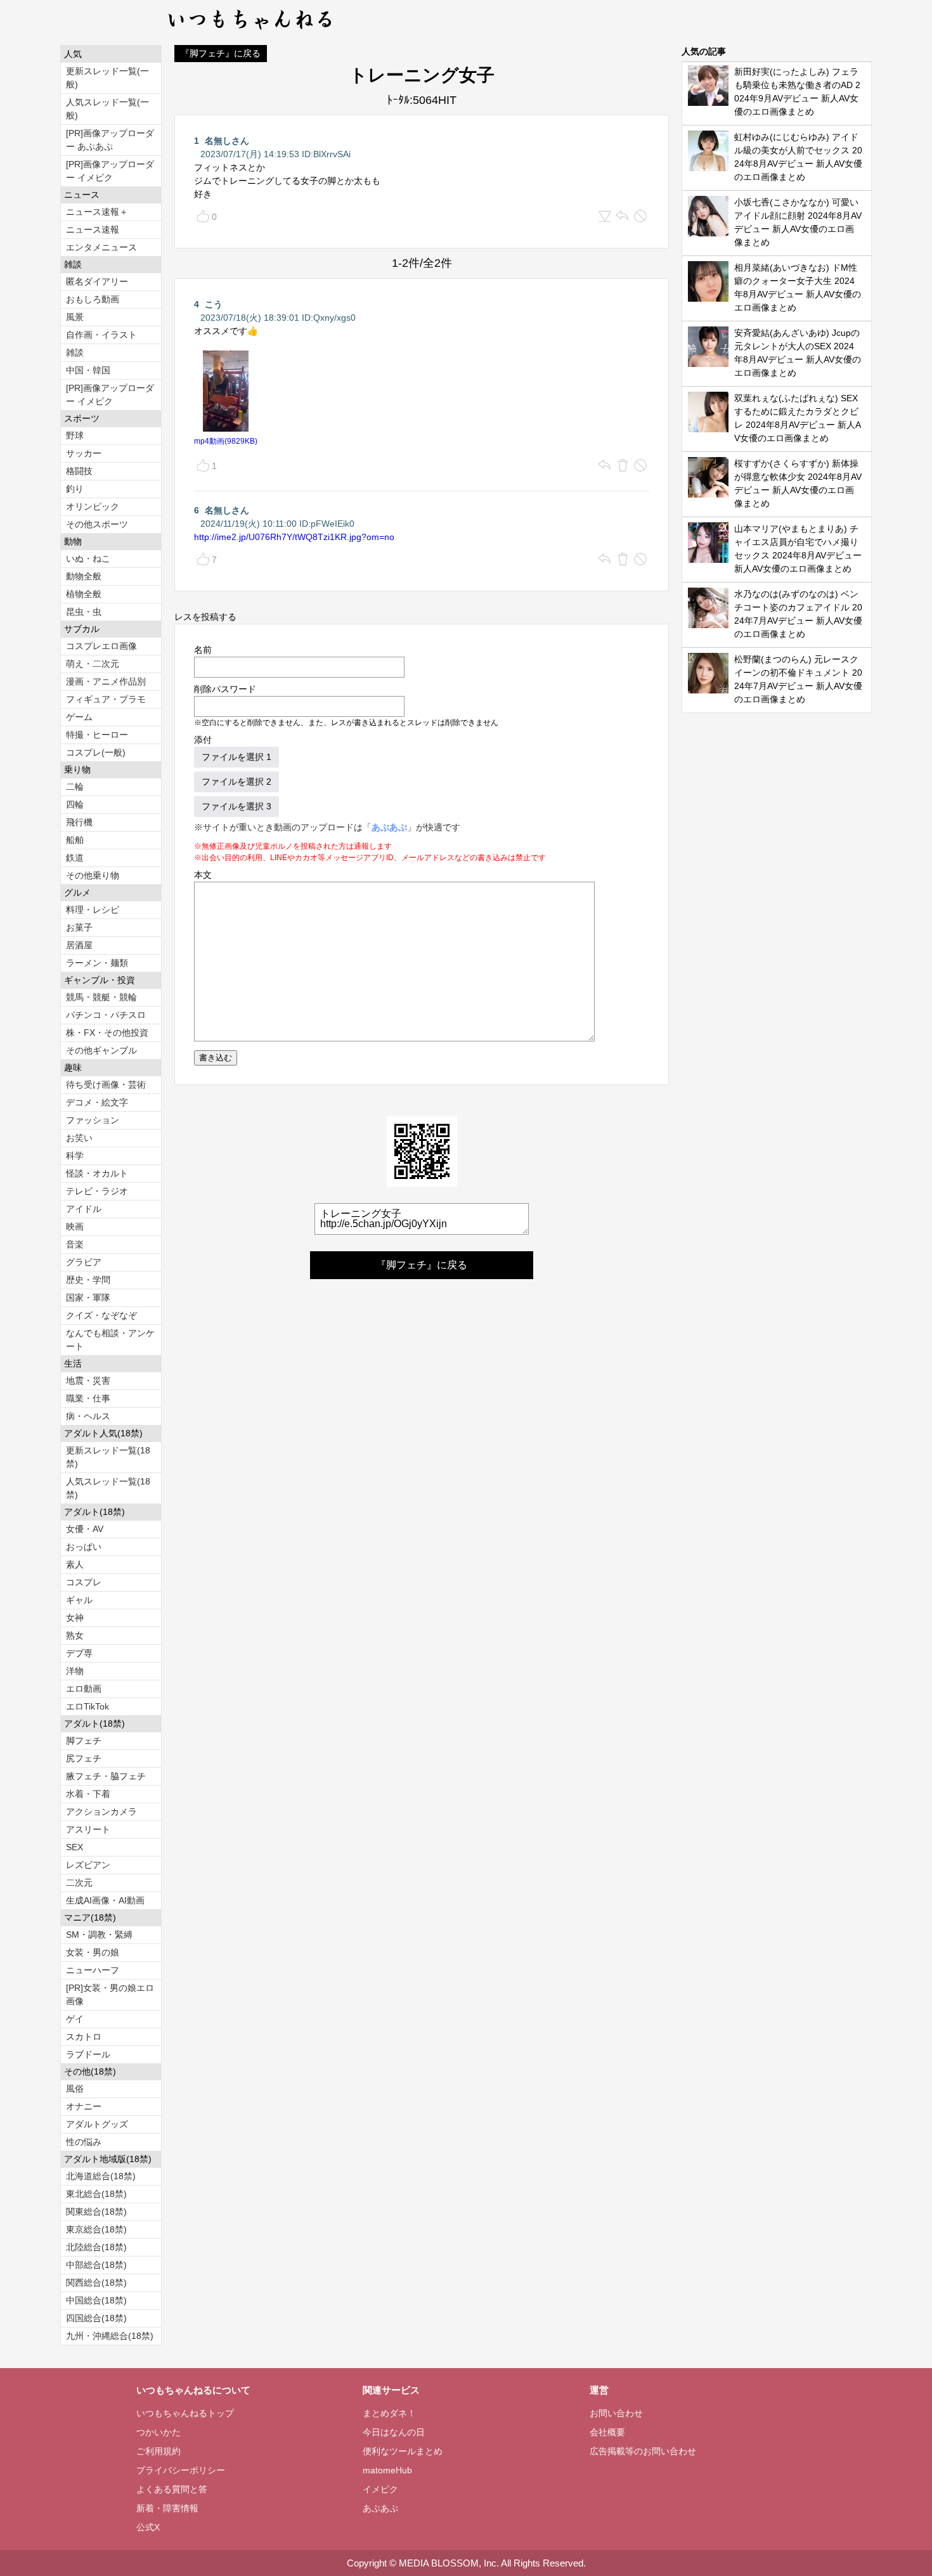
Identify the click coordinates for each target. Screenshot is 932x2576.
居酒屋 (79, 945)
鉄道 (75, 858)
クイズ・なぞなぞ (101, 1315)
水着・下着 (88, 1794)
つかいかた (159, 2432)
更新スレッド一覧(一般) (107, 78)
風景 (75, 317)
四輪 (75, 804)
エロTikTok (87, 1706)
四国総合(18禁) (96, 2318)
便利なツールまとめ (403, 2451)
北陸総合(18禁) (96, 2247)
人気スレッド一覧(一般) (107, 109)
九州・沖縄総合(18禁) (110, 2336)
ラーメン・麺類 (97, 963)
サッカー (84, 453)
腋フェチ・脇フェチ (106, 1776)
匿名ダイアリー (97, 281)
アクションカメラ (101, 1812)
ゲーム (79, 717)
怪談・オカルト (97, 1173)
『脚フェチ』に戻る (221, 53)
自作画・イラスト (101, 335)
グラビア (84, 1262)
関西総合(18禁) (96, 2283)
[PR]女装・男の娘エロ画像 (110, 1994)
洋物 (75, 1671)
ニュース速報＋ (97, 212)
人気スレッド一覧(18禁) (108, 1488)
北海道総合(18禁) (101, 2176)
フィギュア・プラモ (106, 699)
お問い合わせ (616, 2413)
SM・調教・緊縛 (99, 1935)
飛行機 (79, 822)
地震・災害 (88, 1381)
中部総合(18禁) (96, 2265)
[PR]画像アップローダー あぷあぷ (110, 140)
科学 (75, 1156)
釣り (75, 489)
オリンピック (93, 506)
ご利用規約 (159, 2451)
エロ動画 (84, 1689)
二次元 (79, 1883)
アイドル (84, 1209)
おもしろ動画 (93, 299)
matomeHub (387, 2470)
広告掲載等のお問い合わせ (643, 2451)
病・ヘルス (88, 1416)
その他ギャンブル (101, 1050)
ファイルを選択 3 (236, 806)
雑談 (75, 352)
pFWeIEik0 (333, 524)
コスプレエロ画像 (101, 646)
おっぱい (84, 1547)
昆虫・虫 (84, 612)
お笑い (79, 1138)
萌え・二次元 (93, 664)
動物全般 (84, 576)
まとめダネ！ (389, 2413)
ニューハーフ (93, 1970)
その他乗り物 (93, 875)
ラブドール (88, 2054)
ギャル (79, 1600)
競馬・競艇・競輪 (101, 997)
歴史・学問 (88, 1280)
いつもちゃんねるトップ (185, 2413)
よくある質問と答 (172, 2489)
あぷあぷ (389, 827)
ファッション (93, 1120)
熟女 (75, 1635)
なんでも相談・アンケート (110, 1340)
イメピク (380, 2489)
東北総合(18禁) (96, 2194)
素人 (75, 1564)
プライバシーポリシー (181, 2470)
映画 (75, 1227)
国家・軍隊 (88, 1298)
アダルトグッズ (97, 2124)
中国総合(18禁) (96, 2300)
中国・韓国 (88, 370)
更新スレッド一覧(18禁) (108, 1457)
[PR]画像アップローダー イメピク (110, 171)
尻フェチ (84, 1758)
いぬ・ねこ (88, 558)
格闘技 (79, 471)
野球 (75, 435)
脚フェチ (84, 1741)
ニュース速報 (93, 229)
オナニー (84, 2106)
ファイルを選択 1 (236, 757)
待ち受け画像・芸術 (106, 1085)
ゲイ (75, 2019)
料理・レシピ (93, 910)
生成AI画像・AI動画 (105, 1900)
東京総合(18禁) (96, 2229)
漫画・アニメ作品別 (106, 681)
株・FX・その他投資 (107, 1033)
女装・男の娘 (93, 1952)
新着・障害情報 (167, 2508)
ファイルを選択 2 (236, 782)
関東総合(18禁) (96, 2212)
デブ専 (79, 1653)
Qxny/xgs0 (334, 318)
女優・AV (85, 1529)
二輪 (75, 787)
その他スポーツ (97, 524)
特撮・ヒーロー (97, 735)
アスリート (88, 1829)
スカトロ (84, 2037)
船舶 (75, 840)
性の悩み (84, 2142)
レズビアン (88, 1865)
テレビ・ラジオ (97, 1191)
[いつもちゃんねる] (251, 32)
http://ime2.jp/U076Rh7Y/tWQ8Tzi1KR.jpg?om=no (294, 537)
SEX (74, 1847)
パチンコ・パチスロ (106, 1015)
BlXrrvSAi (332, 154)
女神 (75, 1618)
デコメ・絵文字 (97, 1102)
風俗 (75, 2089)
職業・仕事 (88, 1398)
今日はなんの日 (394, 2432)
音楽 (75, 1244)
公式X (148, 2527)
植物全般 (84, 594)
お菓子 (79, 927)
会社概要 (607, 2432)
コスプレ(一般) (96, 752)
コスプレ (84, 1582)
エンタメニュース (101, 247)
